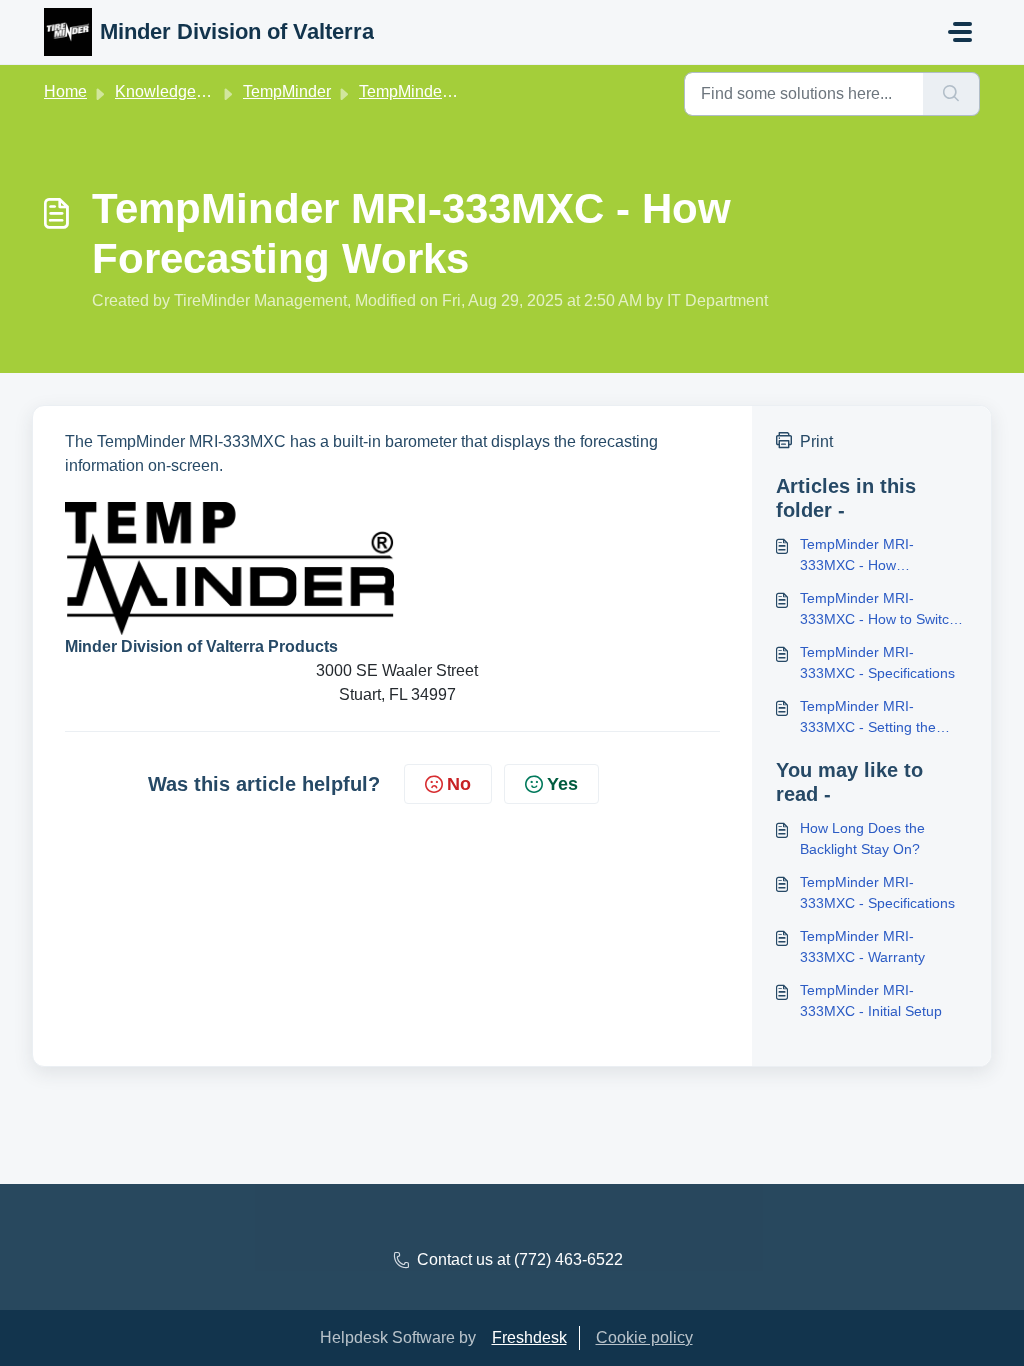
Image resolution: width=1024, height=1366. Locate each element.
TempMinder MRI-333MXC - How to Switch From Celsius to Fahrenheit (878, 610)
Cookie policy (644, 1337)
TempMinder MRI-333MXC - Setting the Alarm (868, 718)
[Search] (951, 94)
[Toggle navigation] (960, 32)
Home (65, 91)
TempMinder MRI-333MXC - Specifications (877, 662)
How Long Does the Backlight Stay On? (862, 838)
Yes (562, 784)
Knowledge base (175, 91)
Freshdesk (529, 1337)
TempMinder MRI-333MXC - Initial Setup (871, 1000)
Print (816, 441)
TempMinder (287, 91)
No (459, 784)
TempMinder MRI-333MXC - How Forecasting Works (859, 556)
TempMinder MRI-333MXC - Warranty (862, 946)
